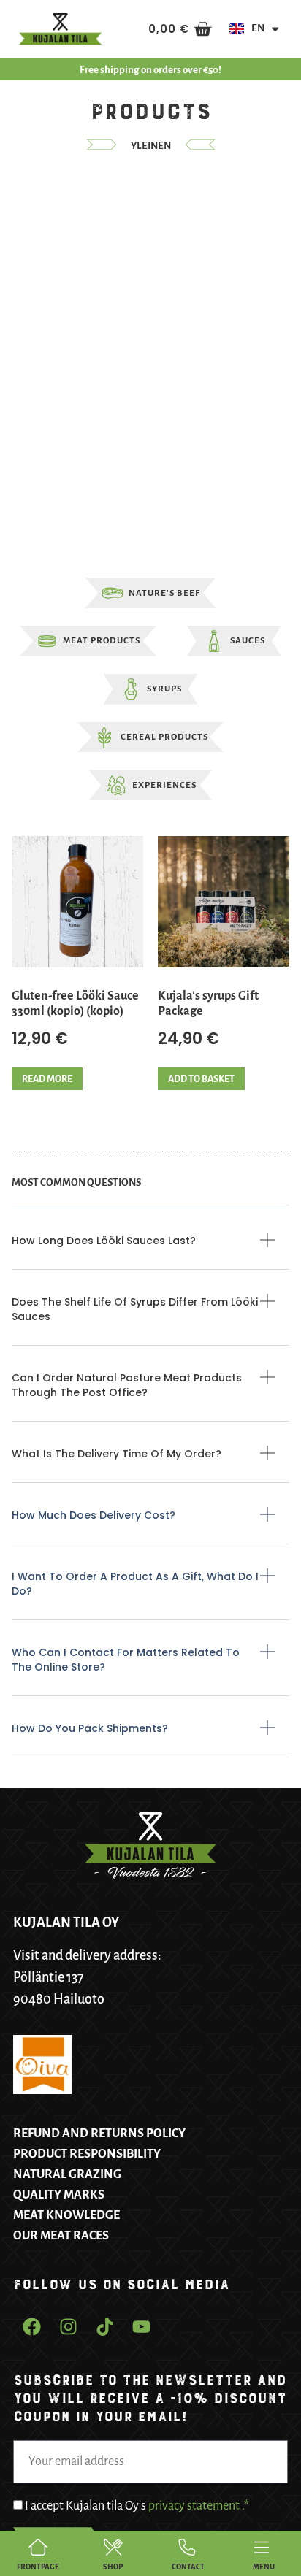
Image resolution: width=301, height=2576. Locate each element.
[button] (150, 1251)
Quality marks (59, 2195)
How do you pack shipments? (90, 1728)
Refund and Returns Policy (99, 2134)
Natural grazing (67, 2174)
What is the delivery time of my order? (117, 1454)
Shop (113, 2567)
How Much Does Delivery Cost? (94, 1515)
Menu (264, 2567)
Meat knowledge (66, 2215)
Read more (47, 1079)
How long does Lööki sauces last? (104, 1241)
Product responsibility (87, 2154)
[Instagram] (68, 2326)
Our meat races (61, 2236)
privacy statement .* (199, 2507)
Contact (188, 2567)
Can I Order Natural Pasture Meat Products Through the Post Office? (127, 1385)
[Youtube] (141, 2326)
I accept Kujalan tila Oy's (137, 2507)
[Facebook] (31, 2326)
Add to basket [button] (201, 1079)
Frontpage (38, 2567)
